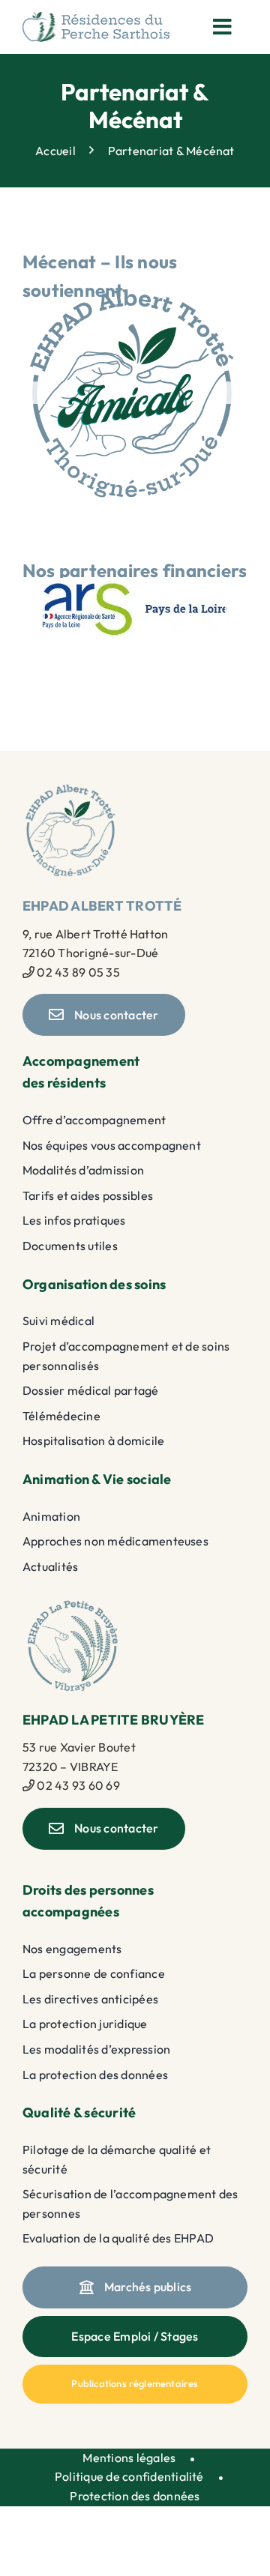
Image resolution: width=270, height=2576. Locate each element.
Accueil (55, 151)
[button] (34, 393)
